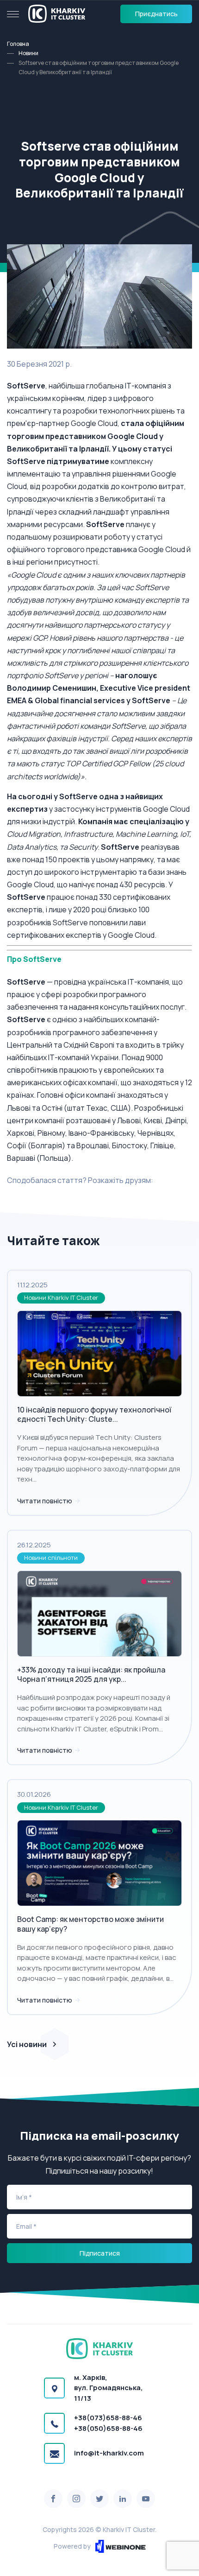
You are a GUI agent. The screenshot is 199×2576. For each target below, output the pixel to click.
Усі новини (27, 2044)
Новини (28, 53)
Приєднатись (156, 14)
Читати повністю (45, 1501)
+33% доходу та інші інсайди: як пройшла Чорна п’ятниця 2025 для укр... (91, 1675)
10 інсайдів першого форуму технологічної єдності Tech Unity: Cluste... (94, 1415)
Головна (18, 44)
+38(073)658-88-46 (108, 2418)
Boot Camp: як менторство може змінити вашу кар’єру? (90, 1924)
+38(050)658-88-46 (108, 2428)
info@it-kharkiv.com (109, 2453)
